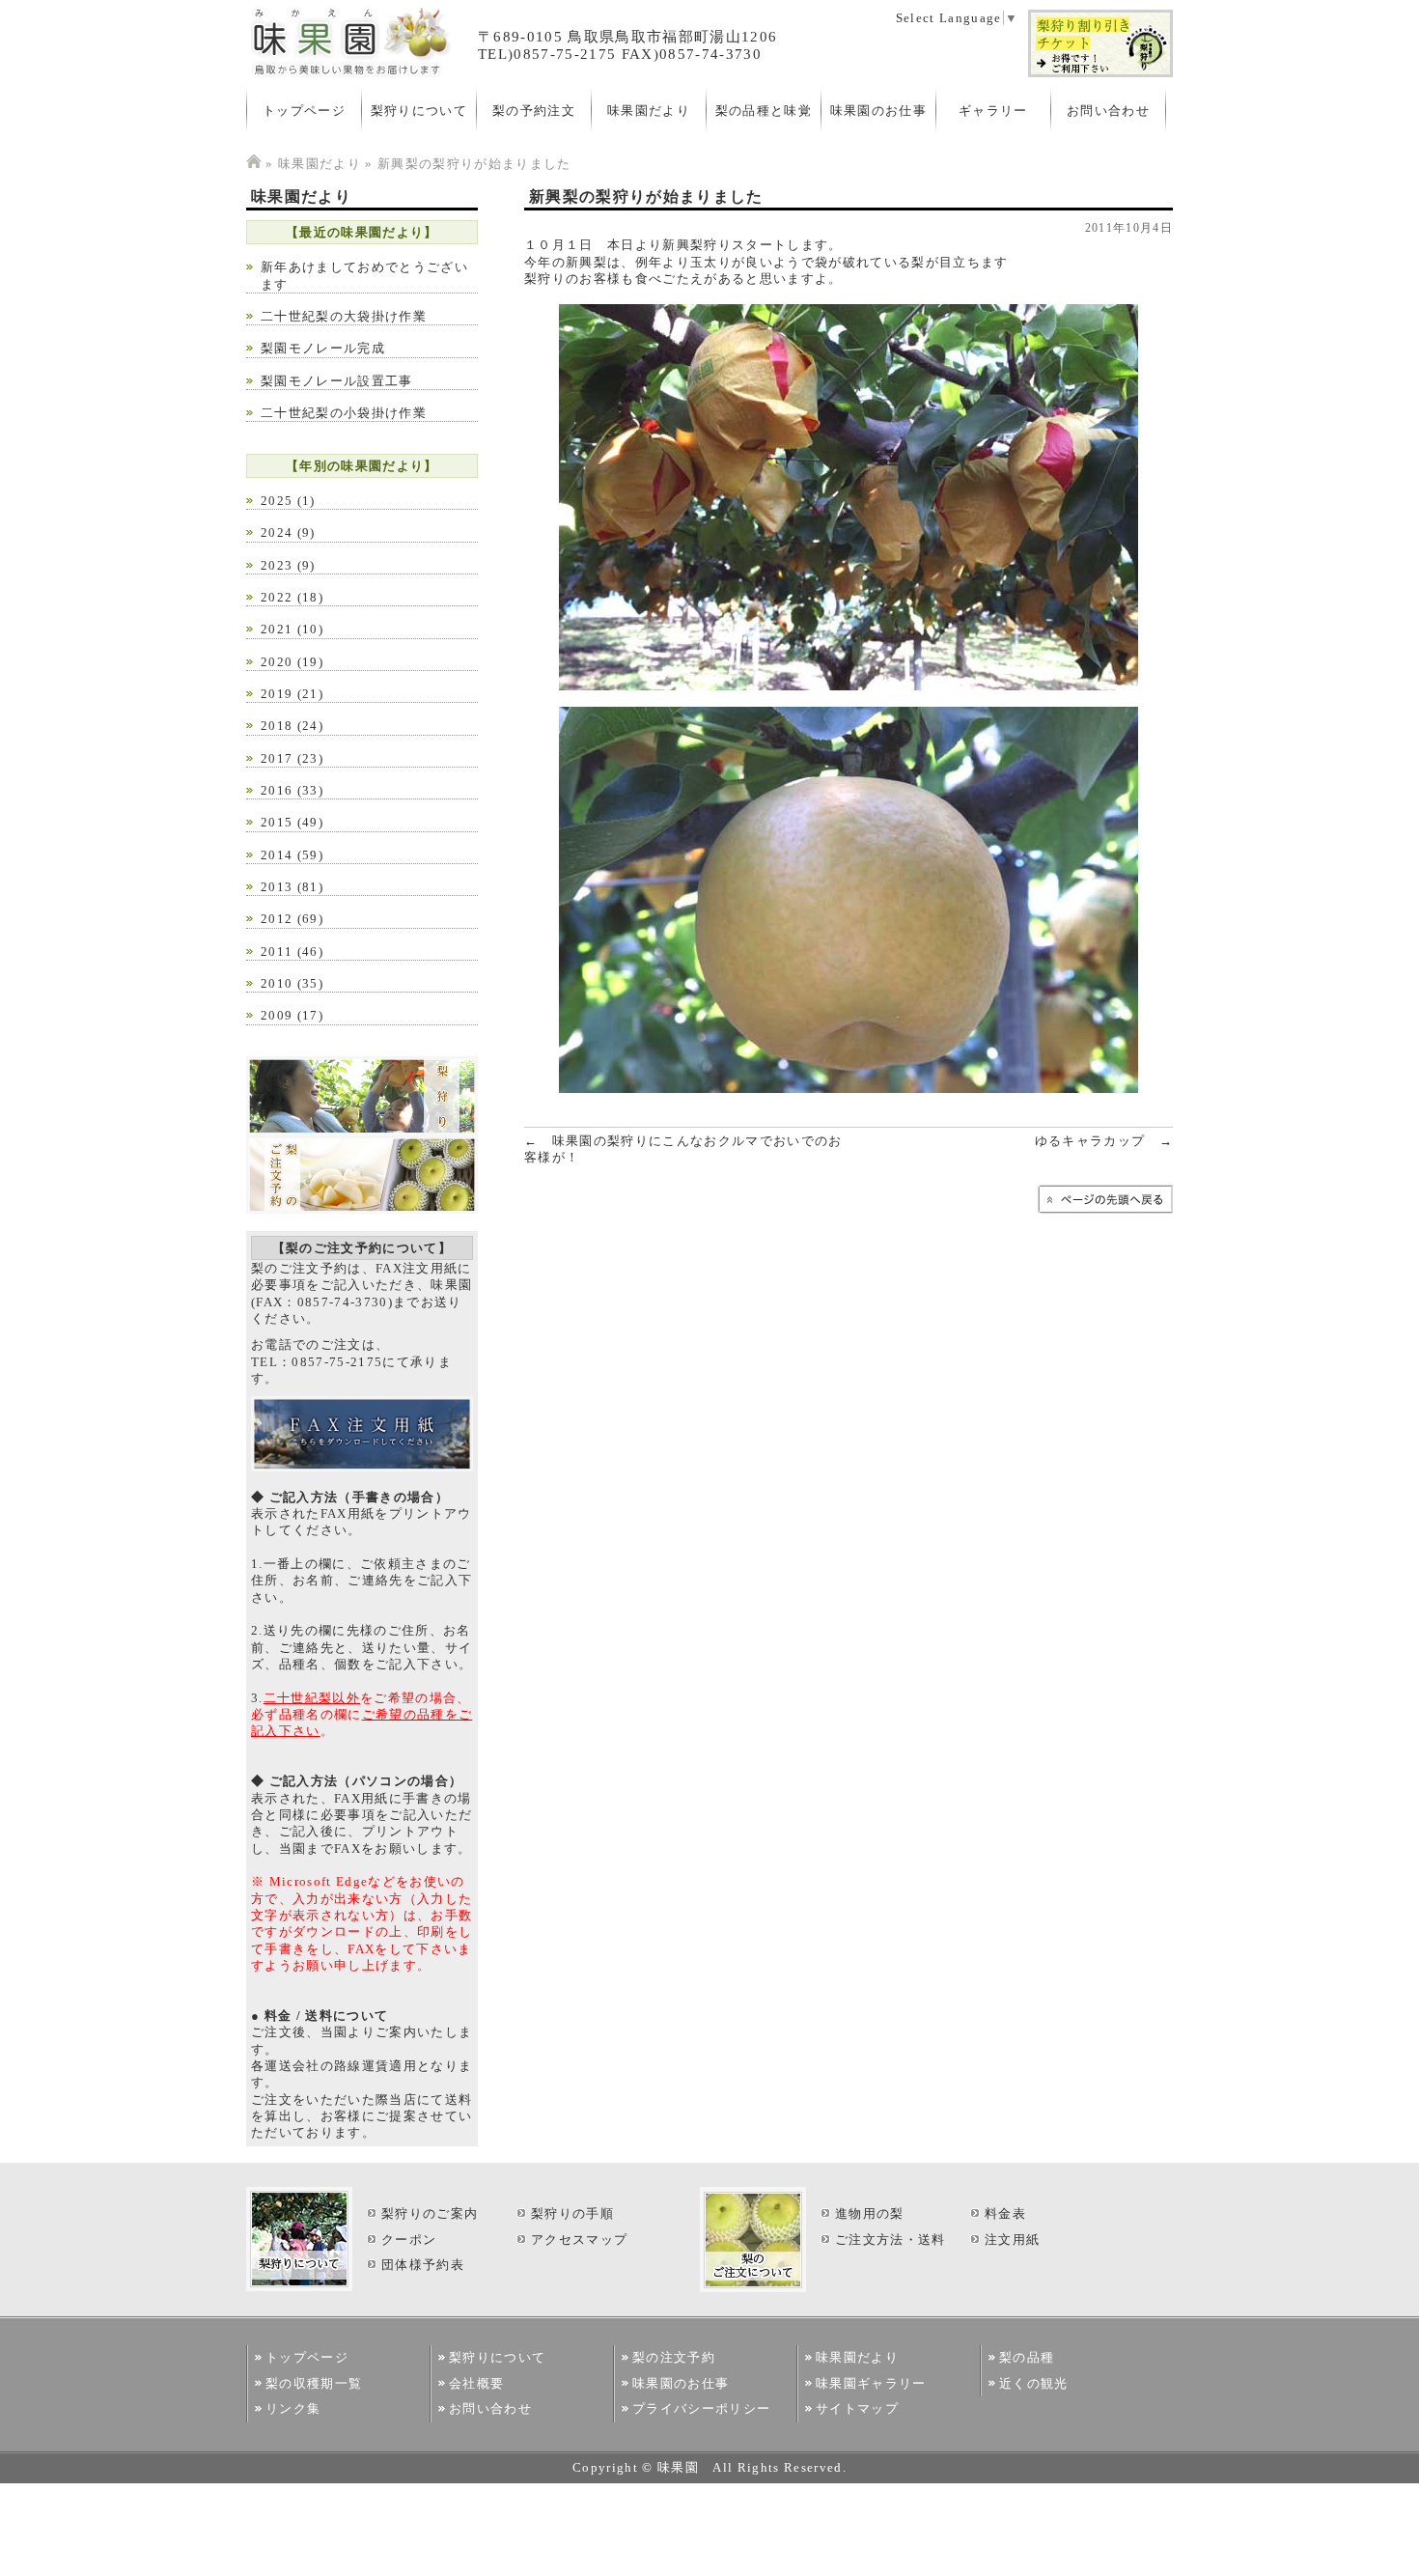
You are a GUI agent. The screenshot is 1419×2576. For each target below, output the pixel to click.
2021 (277, 629)
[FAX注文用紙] (362, 1467)
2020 (277, 662)
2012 (277, 919)
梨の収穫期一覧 (314, 2383)
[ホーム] (254, 164)
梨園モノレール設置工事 (337, 381)
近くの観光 (1034, 2383)
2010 (277, 983)
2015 (277, 822)
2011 (277, 952)
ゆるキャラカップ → (1104, 1141)
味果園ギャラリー (871, 2383)
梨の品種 (1027, 2357)
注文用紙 (1012, 2240)
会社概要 (476, 2383)
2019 (277, 694)
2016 (277, 790)
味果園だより (649, 111)
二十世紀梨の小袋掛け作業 (344, 413)
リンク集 (293, 2408)
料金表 (1005, 2213)
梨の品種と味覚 (764, 111)
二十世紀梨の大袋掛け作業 (344, 316)
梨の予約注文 (534, 111)
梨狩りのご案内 (430, 2213)
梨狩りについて (419, 111)
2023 (277, 565)
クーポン (409, 2240)
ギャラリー (993, 111)
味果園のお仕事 (878, 111)
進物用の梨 (870, 2213)
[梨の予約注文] (362, 1209)
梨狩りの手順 (572, 2213)
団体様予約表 (423, 2265)
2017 (277, 758)
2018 (277, 726)
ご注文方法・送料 (890, 2240)
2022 (277, 597)
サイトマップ (857, 2408)
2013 (277, 887)
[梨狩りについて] (362, 1131)
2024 (277, 532)
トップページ (304, 111)
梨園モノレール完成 (323, 348)
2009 (277, 1015)
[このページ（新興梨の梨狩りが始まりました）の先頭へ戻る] (1105, 1209)
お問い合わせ (1108, 111)
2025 (277, 501)
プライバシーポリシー (701, 2408)
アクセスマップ (579, 2240)
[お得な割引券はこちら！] (1100, 74)
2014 (277, 855)
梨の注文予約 (674, 2357)
